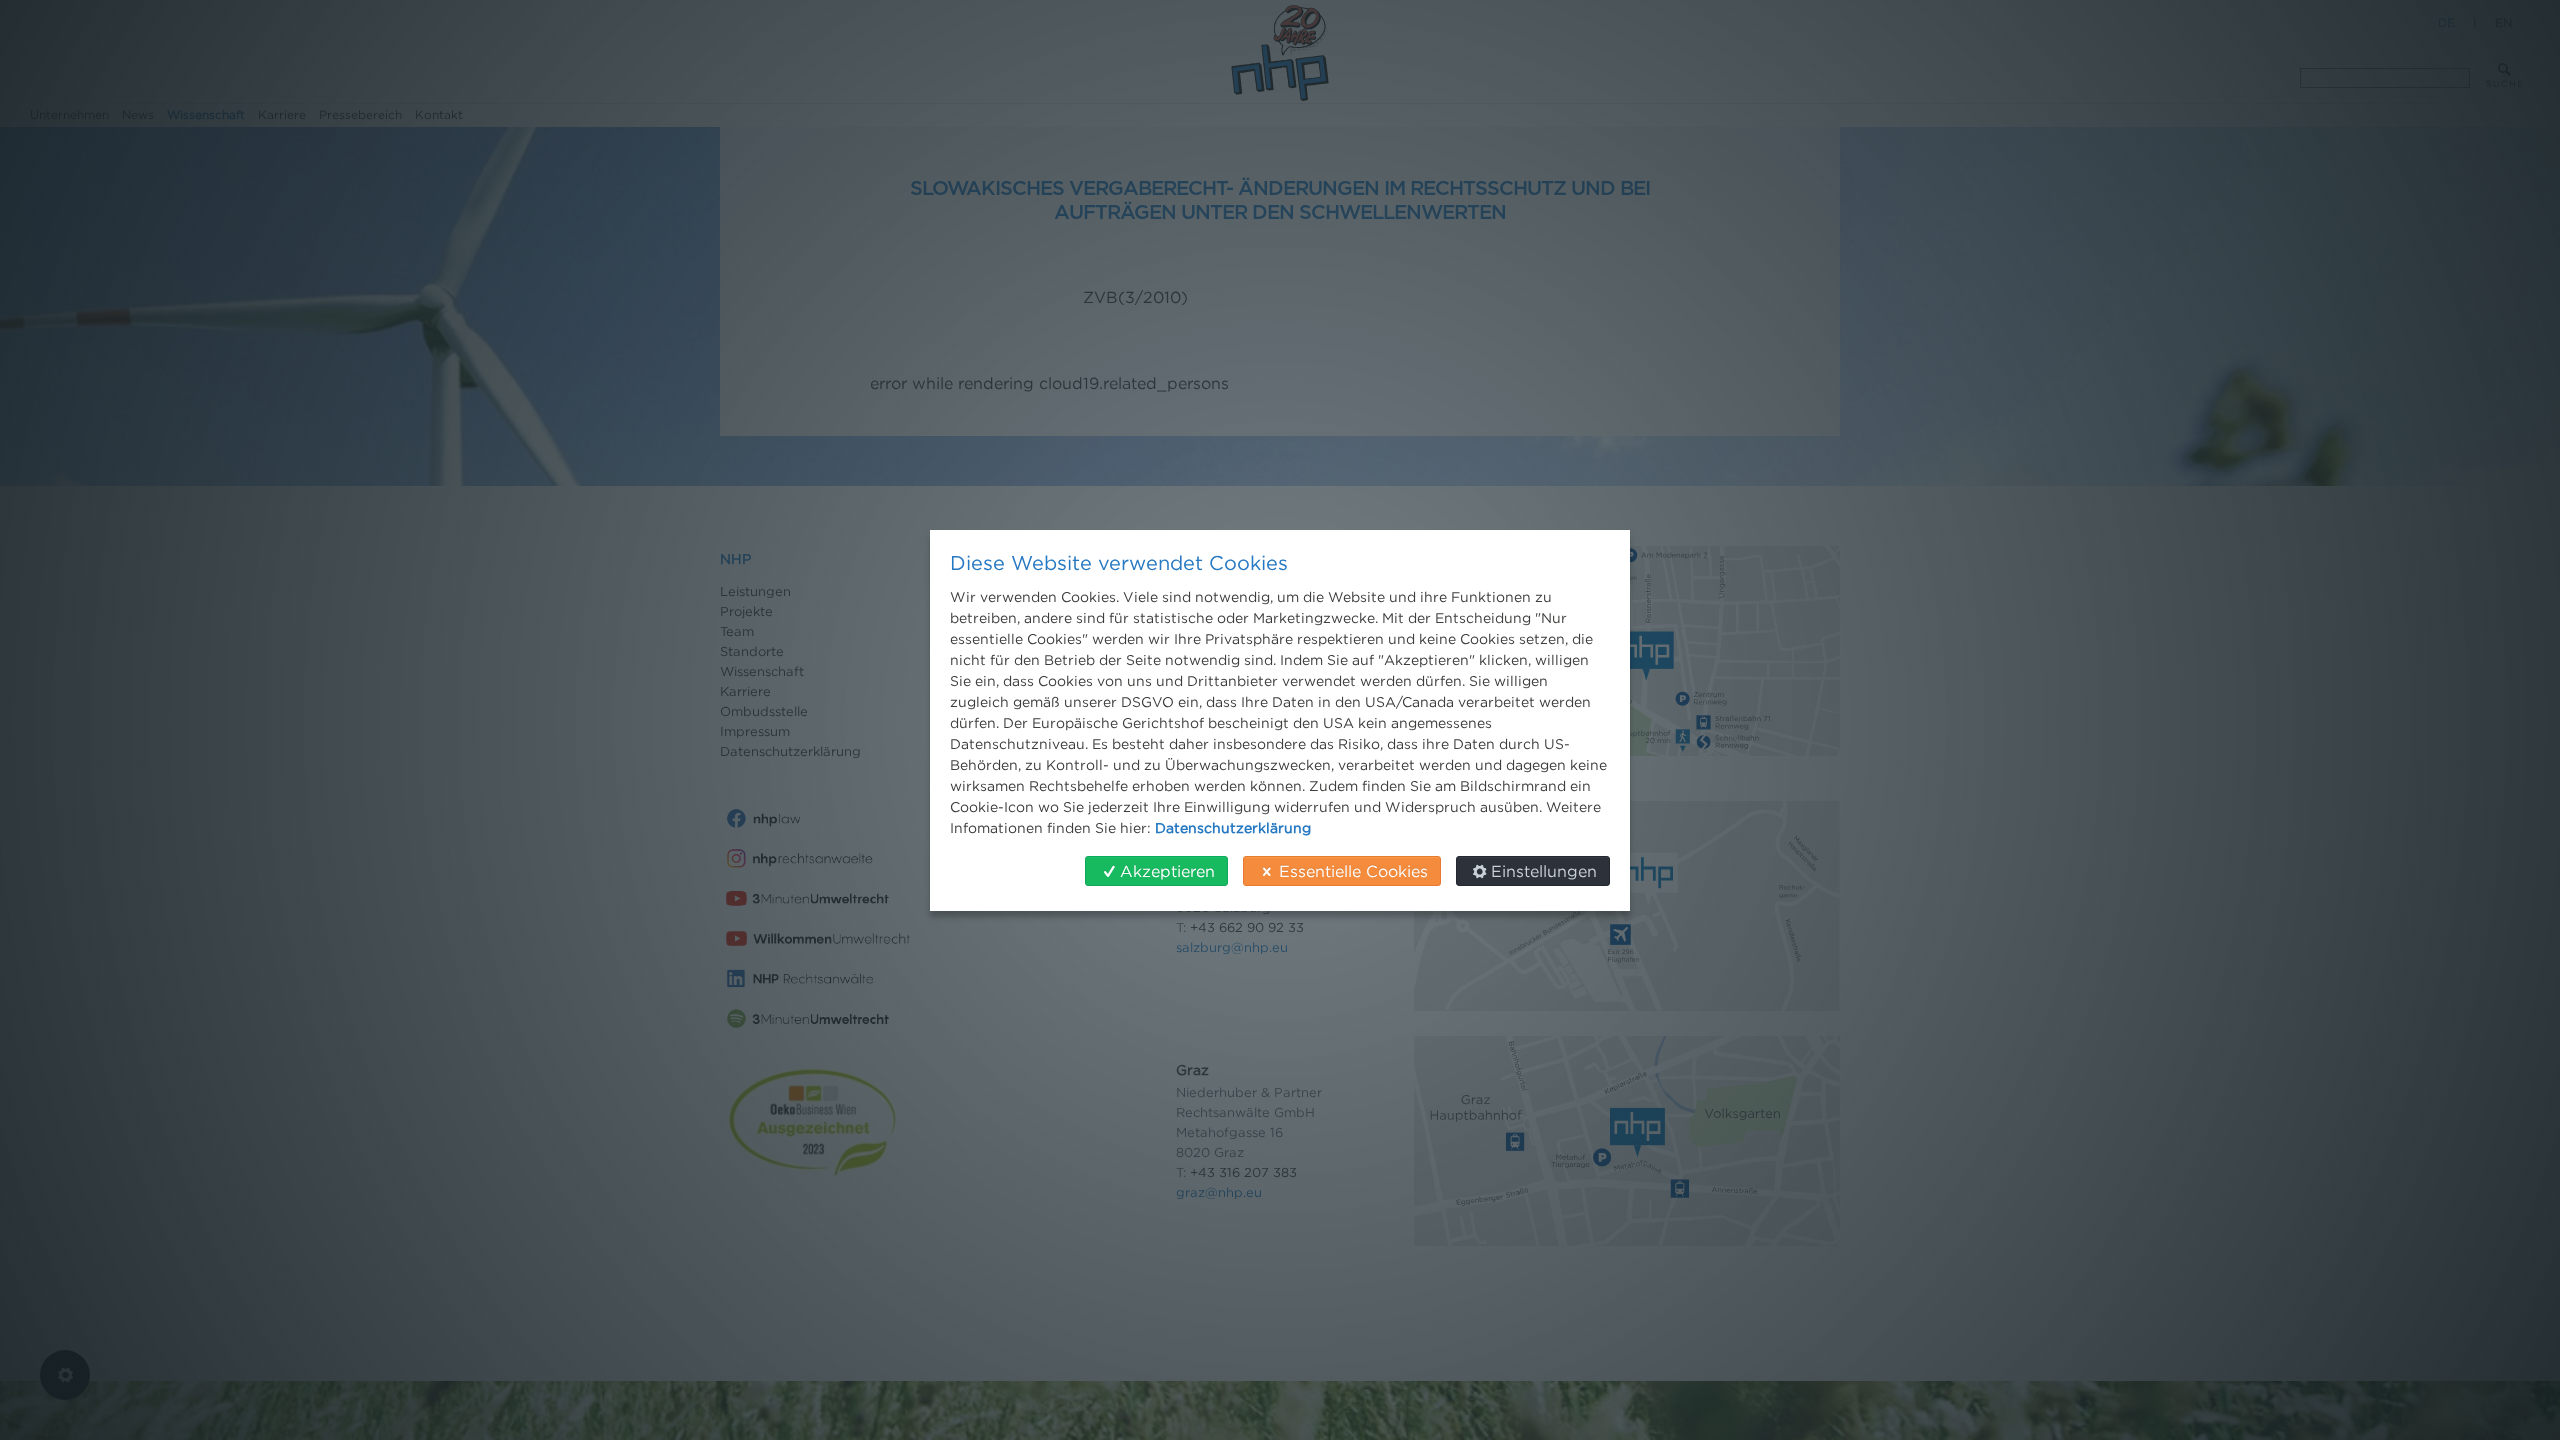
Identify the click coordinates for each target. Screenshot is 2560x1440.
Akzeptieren (1167, 871)
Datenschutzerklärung (1233, 827)
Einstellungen (1544, 871)
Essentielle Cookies (1353, 871)
